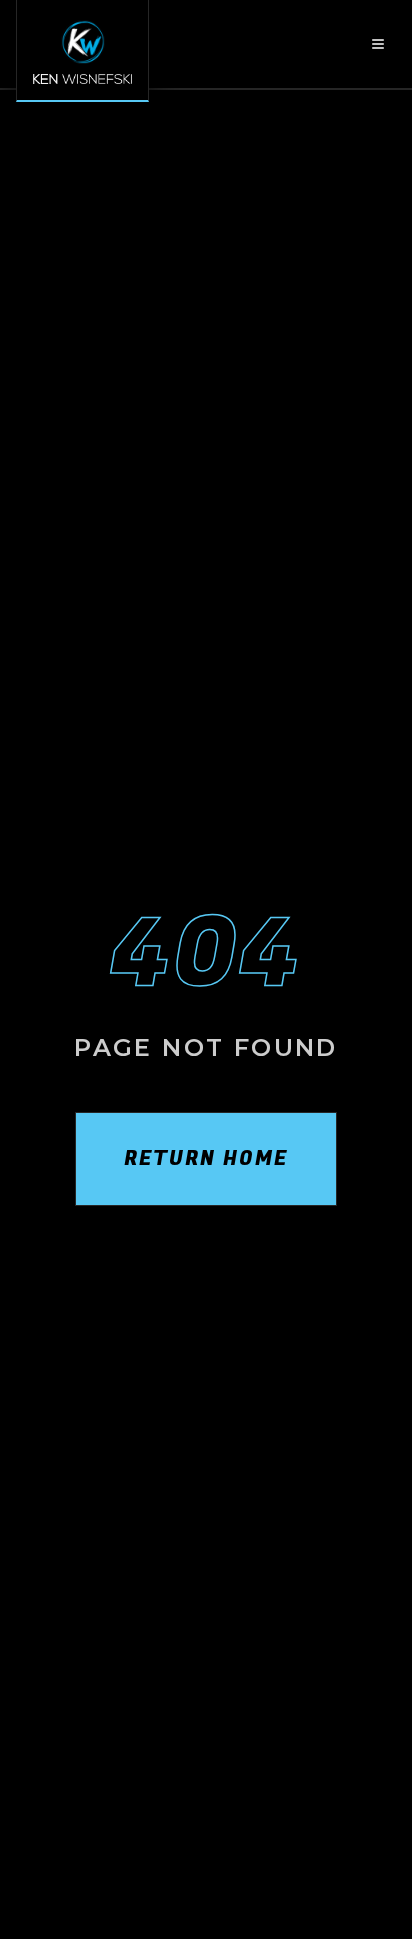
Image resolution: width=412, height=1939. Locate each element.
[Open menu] (378, 44)
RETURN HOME (206, 1158)
